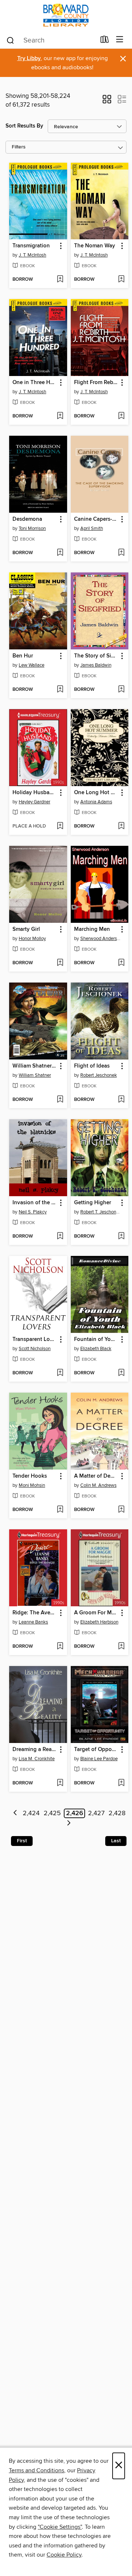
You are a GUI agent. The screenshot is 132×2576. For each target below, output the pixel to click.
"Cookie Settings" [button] (60, 2527)
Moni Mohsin (32, 1485)
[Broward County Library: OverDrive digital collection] (66, 16)
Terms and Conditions (36, 2470)
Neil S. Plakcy (33, 1212)
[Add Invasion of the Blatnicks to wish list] (60, 1237)
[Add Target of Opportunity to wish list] (121, 1783)
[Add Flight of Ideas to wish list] (121, 1100)
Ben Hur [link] (23, 656)
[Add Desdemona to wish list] (60, 553)
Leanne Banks (33, 1622)
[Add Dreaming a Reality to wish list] (60, 1783)
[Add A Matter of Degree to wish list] (121, 1510)
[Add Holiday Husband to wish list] (60, 826)
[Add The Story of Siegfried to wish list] (121, 690)
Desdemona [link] (27, 519)
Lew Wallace (32, 665)
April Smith (92, 528)
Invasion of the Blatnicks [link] (35, 1203)
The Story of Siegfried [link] (96, 656)
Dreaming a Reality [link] (35, 1750)
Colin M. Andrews (98, 1485)
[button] (107, 102)
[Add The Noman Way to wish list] (121, 280)
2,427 (96, 1813)
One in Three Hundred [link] (35, 383)
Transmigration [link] (31, 246)
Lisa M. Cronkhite (37, 1759)
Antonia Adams (96, 802)
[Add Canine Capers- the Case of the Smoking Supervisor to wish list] (121, 553)
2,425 (52, 1813)
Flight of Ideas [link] (92, 1066)
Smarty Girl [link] (26, 929)
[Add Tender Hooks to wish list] (60, 1510)
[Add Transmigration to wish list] (60, 280)
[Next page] (69, 1824)
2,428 (117, 1813)
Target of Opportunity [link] (96, 1750)
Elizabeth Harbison (99, 1622)
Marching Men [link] (92, 929)
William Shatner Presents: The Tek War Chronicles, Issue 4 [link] (35, 1066)
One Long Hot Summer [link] (96, 793)
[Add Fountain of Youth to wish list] (121, 1373)
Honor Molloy (32, 939)
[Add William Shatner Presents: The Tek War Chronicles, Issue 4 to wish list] (60, 1100)
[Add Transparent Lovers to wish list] (60, 1373)
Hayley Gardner (34, 802)
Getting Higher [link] (93, 1203)
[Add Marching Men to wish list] (121, 963)
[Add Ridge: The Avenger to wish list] (60, 1647)
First (22, 1841)
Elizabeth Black (96, 1349)
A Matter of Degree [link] (96, 1476)
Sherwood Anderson (101, 939)
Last (116, 1841)
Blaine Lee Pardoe (99, 1759)
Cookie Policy (64, 2555)
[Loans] (105, 41)
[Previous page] (15, 1814)
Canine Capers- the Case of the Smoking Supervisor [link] (96, 519)
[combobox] (51, 40)
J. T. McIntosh (32, 255)
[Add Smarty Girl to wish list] (60, 963)
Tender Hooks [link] (30, 1476)
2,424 (31, 1813)
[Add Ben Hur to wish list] (60, 690)
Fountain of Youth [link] (96, 1339)
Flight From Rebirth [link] (96, 383)
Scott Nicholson (35, 1349)
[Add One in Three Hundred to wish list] (60, 416)
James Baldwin (96, 665)
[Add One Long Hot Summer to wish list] (121, 826)
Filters (19, 147)
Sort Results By (24, 126)
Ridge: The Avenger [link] (35, 1613)
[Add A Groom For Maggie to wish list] (121, 1647)
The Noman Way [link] (95, 246)
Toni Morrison (32, 528)
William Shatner (35, 1075)
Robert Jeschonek (99, 1075)
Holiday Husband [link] (34, 793)
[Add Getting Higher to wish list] (121, 1237)
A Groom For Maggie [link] (96, 1613)
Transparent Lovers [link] (35, 1339)
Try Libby (29, 58)
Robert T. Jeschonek (101, 1212)
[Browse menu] (120, 40)
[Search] (10, 40)
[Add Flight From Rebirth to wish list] (121, 416)
